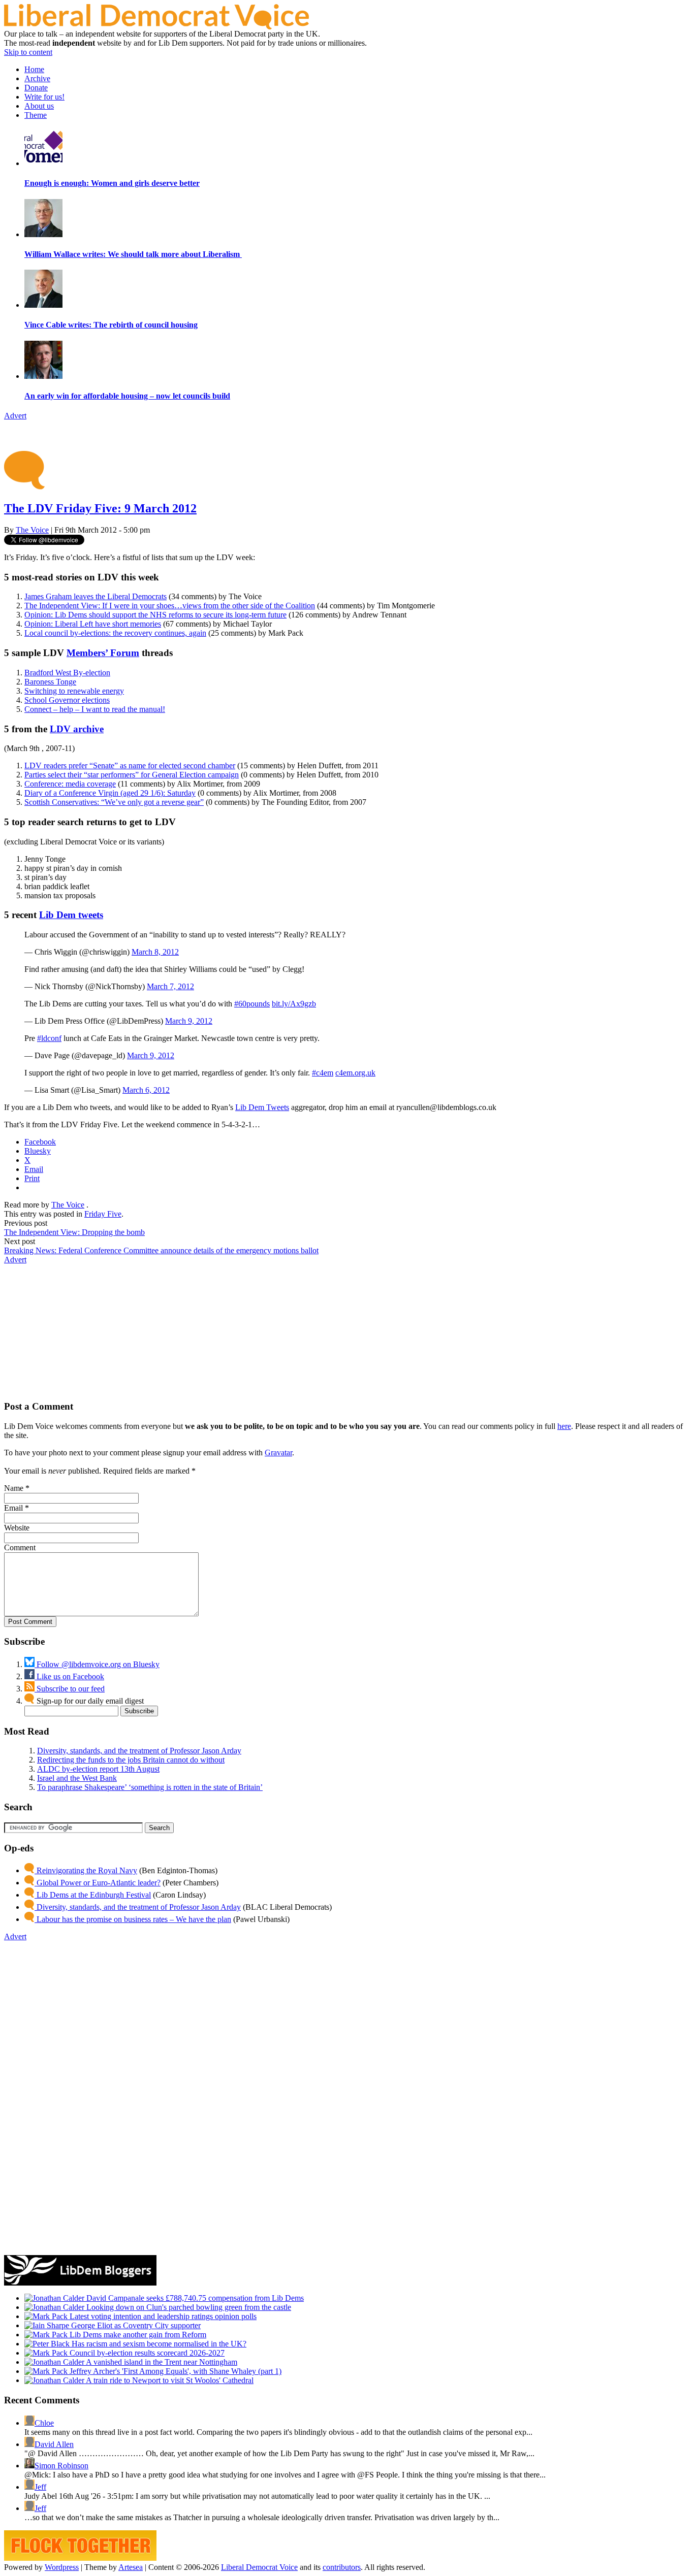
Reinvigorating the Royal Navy (86, 1870)
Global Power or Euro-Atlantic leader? (98, 1883)
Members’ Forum (103, 653)
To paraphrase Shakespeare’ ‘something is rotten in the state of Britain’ (150, 1787)
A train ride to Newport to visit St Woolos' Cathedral (169, 2380)
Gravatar (278, 1453)
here (564, 1426)
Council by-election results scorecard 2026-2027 (146, 2353)
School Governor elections (67, 700)
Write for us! (44, 97)
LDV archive (77, 729)
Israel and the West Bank (77, 1778)
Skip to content (28, 52)
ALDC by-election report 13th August (98, 1769)
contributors (342, 2567)
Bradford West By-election (67, 673)
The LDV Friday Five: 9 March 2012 (100, 508)
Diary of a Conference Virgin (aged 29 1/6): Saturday (110, 793)
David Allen (54, 2444)
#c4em (323, 1073)
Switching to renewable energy (74, 691)
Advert (15, 416)
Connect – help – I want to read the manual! (95, 709)
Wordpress (62, 2567)
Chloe (44, 2423)
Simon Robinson (61, 2466)
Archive (37, 78)
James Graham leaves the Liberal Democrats (96, 596)
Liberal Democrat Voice (259, 2567)
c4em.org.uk (355, 1073)
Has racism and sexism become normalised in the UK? (158, 2344)
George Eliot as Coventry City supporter (135, 2325)
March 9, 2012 (189, 1021)
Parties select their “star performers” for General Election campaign (132, 775)
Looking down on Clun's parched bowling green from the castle (188, 2307)
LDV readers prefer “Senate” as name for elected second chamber (130, 765)
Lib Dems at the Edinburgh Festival (93, 1895)
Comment (20, 1547)
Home (34, 69)
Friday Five (103, 1214)
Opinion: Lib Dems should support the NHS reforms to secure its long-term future (155, 615)
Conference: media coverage (70, 784)
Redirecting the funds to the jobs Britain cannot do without (131, 1760)
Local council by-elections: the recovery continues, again (115, 633)
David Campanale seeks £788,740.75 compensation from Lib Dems (194, 2298)
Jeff (40, 2487)
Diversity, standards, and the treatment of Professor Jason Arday (139, 1751)
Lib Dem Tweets (262, 1107)
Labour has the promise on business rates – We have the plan (133, 1919)
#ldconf (49, 1038)
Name (14, 1488)
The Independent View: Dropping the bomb (74, 1232)
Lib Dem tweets (71, 915)
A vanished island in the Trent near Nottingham (161, 2362)
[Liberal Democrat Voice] (156, 27)
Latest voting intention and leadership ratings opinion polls (162, 2316)
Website (17, 1528)
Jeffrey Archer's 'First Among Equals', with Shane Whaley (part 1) (175, 2371)
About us (39, 106)
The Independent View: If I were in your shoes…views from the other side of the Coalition (170, 606)
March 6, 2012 (146, 1090)
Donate (36, 88)
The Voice (32, 530)
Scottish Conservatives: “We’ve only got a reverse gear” (114, 802)
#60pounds (252, 1004)
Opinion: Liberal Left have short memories (93, 624)
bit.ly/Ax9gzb (294, 1004)
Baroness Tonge (50, 682)
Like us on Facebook (69, 1676)
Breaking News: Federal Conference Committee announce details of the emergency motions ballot (161, 1250)
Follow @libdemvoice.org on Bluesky (97, 1664)
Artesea (131, 2567)
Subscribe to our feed (70, 1689)
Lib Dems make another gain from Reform (137, 2335)
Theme (36, 115)
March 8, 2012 (155, 952)
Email (13, 1508)
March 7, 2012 (170, 986)
